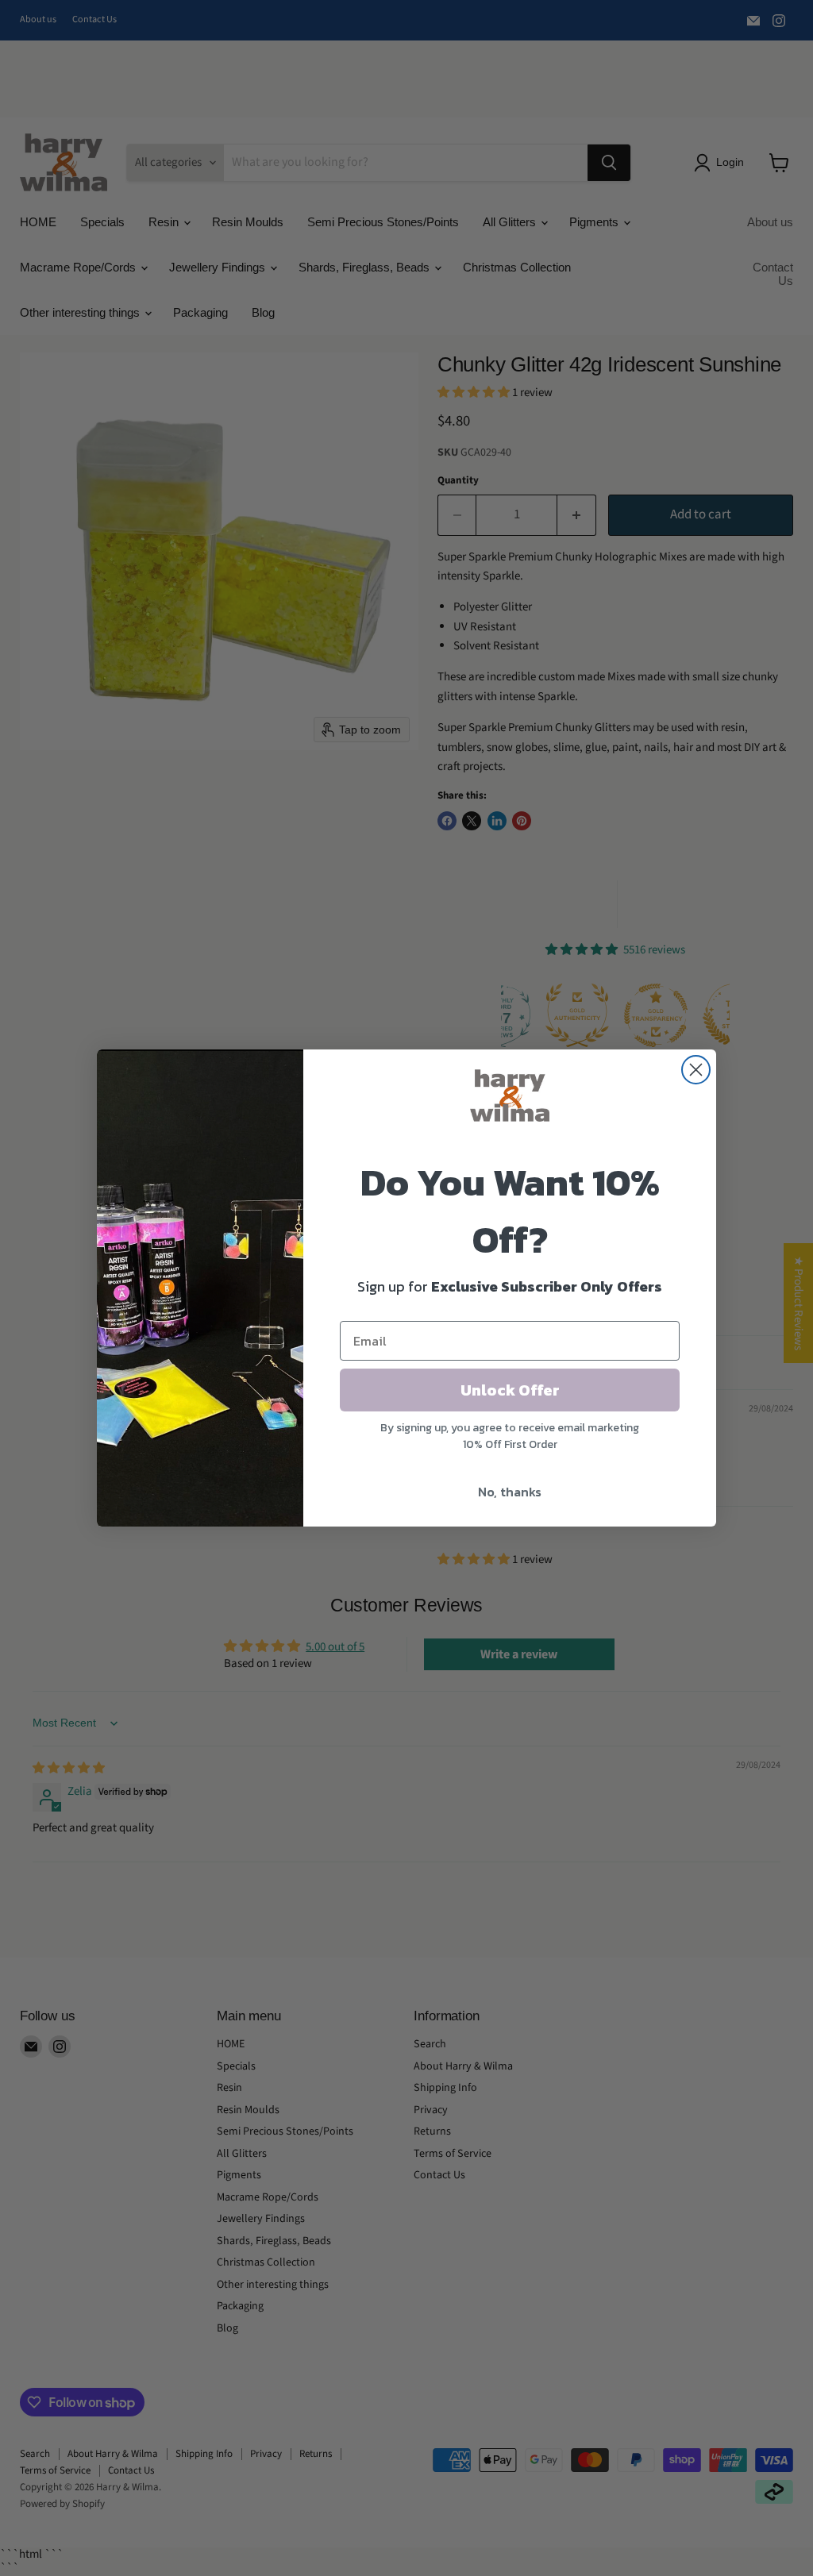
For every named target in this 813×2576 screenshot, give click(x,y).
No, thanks (510, 1492)
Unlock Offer (510, 1390)
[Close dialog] (696, 1070)
